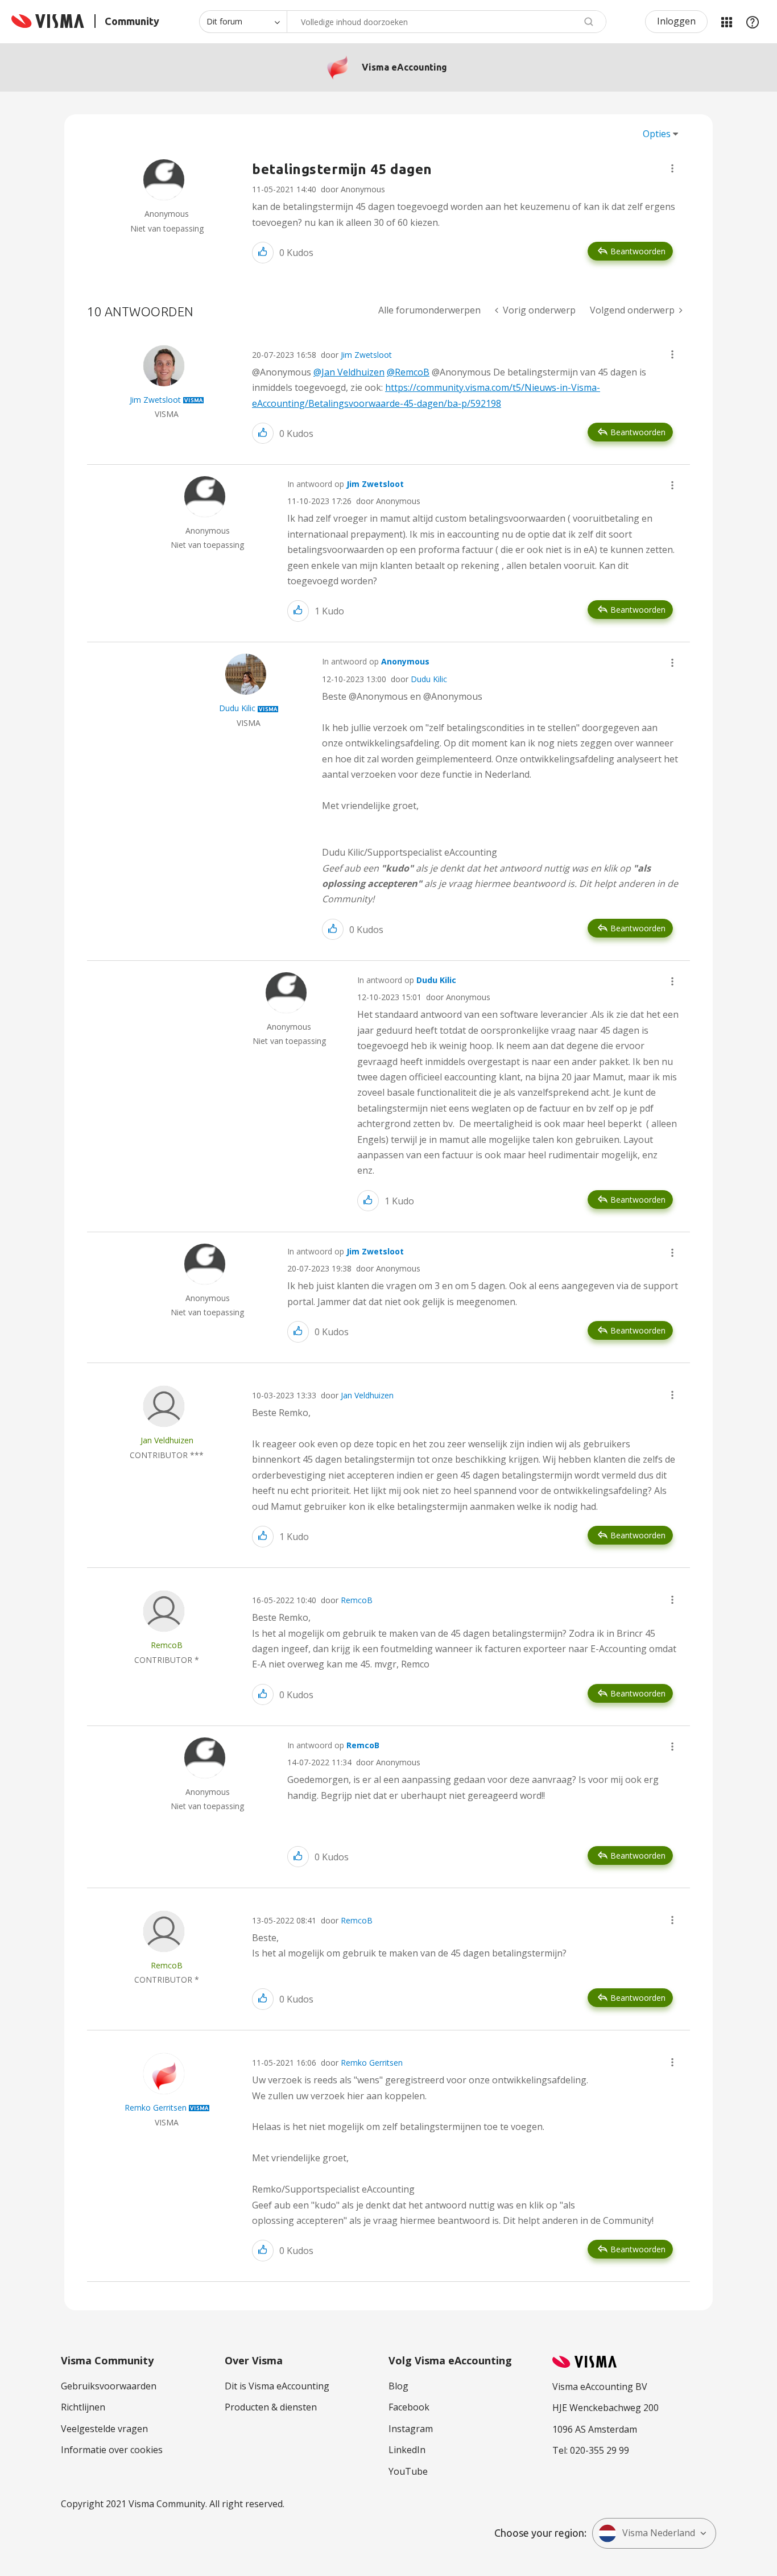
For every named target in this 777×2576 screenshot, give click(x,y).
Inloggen (676, 21)
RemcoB (357, 1600)
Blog (398, 2386)
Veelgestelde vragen (104, 2429)
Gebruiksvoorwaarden (109, 2386)
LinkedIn (407, 2450)
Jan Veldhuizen (367, 1395)
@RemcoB (408, 372)
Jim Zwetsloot (366, 355)
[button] (672, 168)
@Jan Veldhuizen (349, 372)
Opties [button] (657, 134)
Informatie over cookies (112, 2450)
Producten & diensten (271, 2407)
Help (753, 22)
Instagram (411, 2429)
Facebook (409, 2407)
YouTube (408, 2471)
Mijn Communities (726, 22)
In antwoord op (346, 484)
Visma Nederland (659, 2533)
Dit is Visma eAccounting (277, 2386)
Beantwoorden (638, 251)
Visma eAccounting (404, 67)
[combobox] (447, 22)
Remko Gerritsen (372, 2063)
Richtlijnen (83, 2407)
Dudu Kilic (429, 679)
